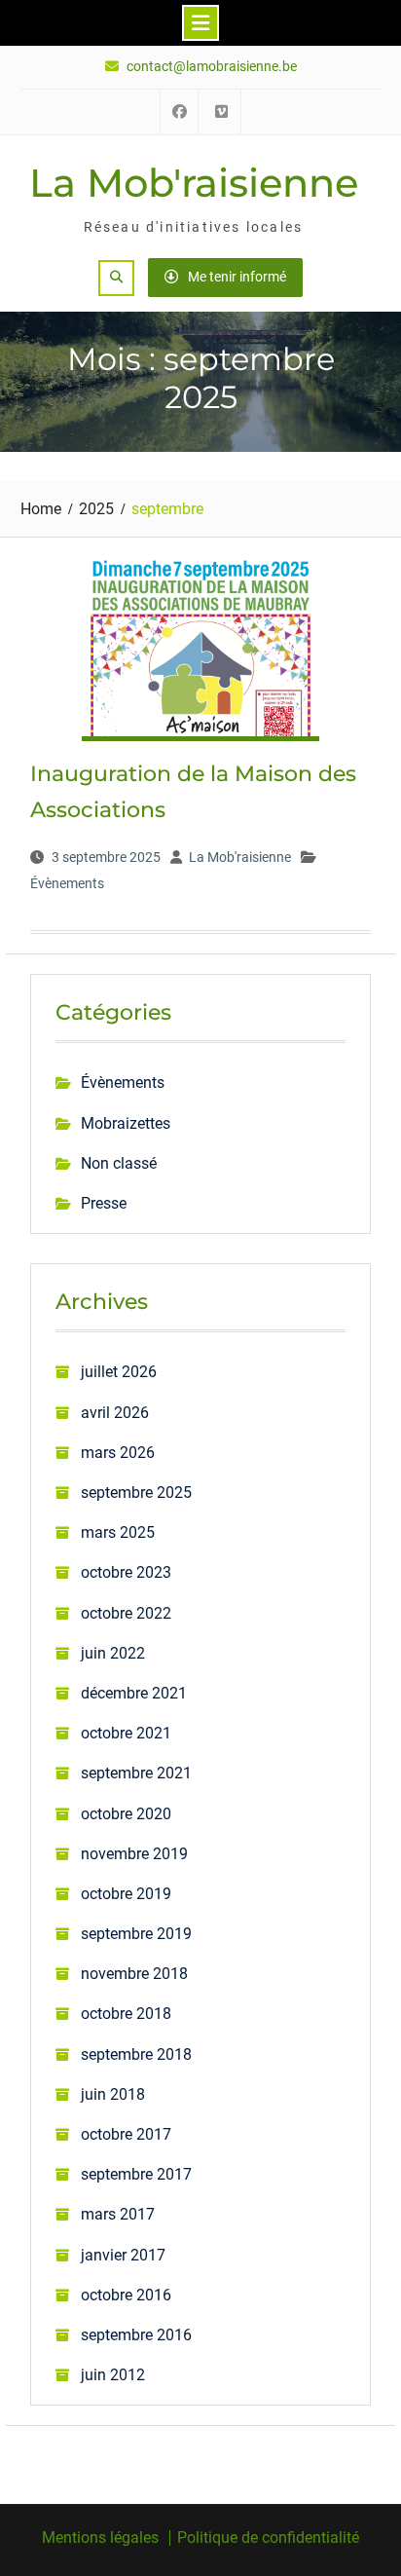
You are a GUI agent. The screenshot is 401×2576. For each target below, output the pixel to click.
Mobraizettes (126, 1123)
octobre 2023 (126, 1572)
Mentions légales (100, 2538)
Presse (104, 1203)
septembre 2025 (136, 1493)
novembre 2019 (134, 1854)
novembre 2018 (134, 1974)
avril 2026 (115, 1413)
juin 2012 (113, 2375)
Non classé (119, 1163)
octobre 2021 (126, 1733)
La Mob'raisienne (194, 183)
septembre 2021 (136, 1773)
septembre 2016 (136, 2335)
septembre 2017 (136, 2174)
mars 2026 (118, 1453)
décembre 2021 (134, 1693)
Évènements (67, 883)
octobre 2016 (126, 2295)
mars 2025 (118, 1532)
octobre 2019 (126, 1894)
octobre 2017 (126, 2134)
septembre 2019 (136, 1934)
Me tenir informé (237, 277)
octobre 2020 (126, 1814)
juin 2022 (113, 1653)
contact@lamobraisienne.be (212, 67)
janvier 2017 (123, 2255)
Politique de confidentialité (268, 2538)
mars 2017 (118, 2214)
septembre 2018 (136, 2054)
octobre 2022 (126, 1613)
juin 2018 (113, 2094)
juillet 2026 (119, 1372)
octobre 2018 (126, 2014)
